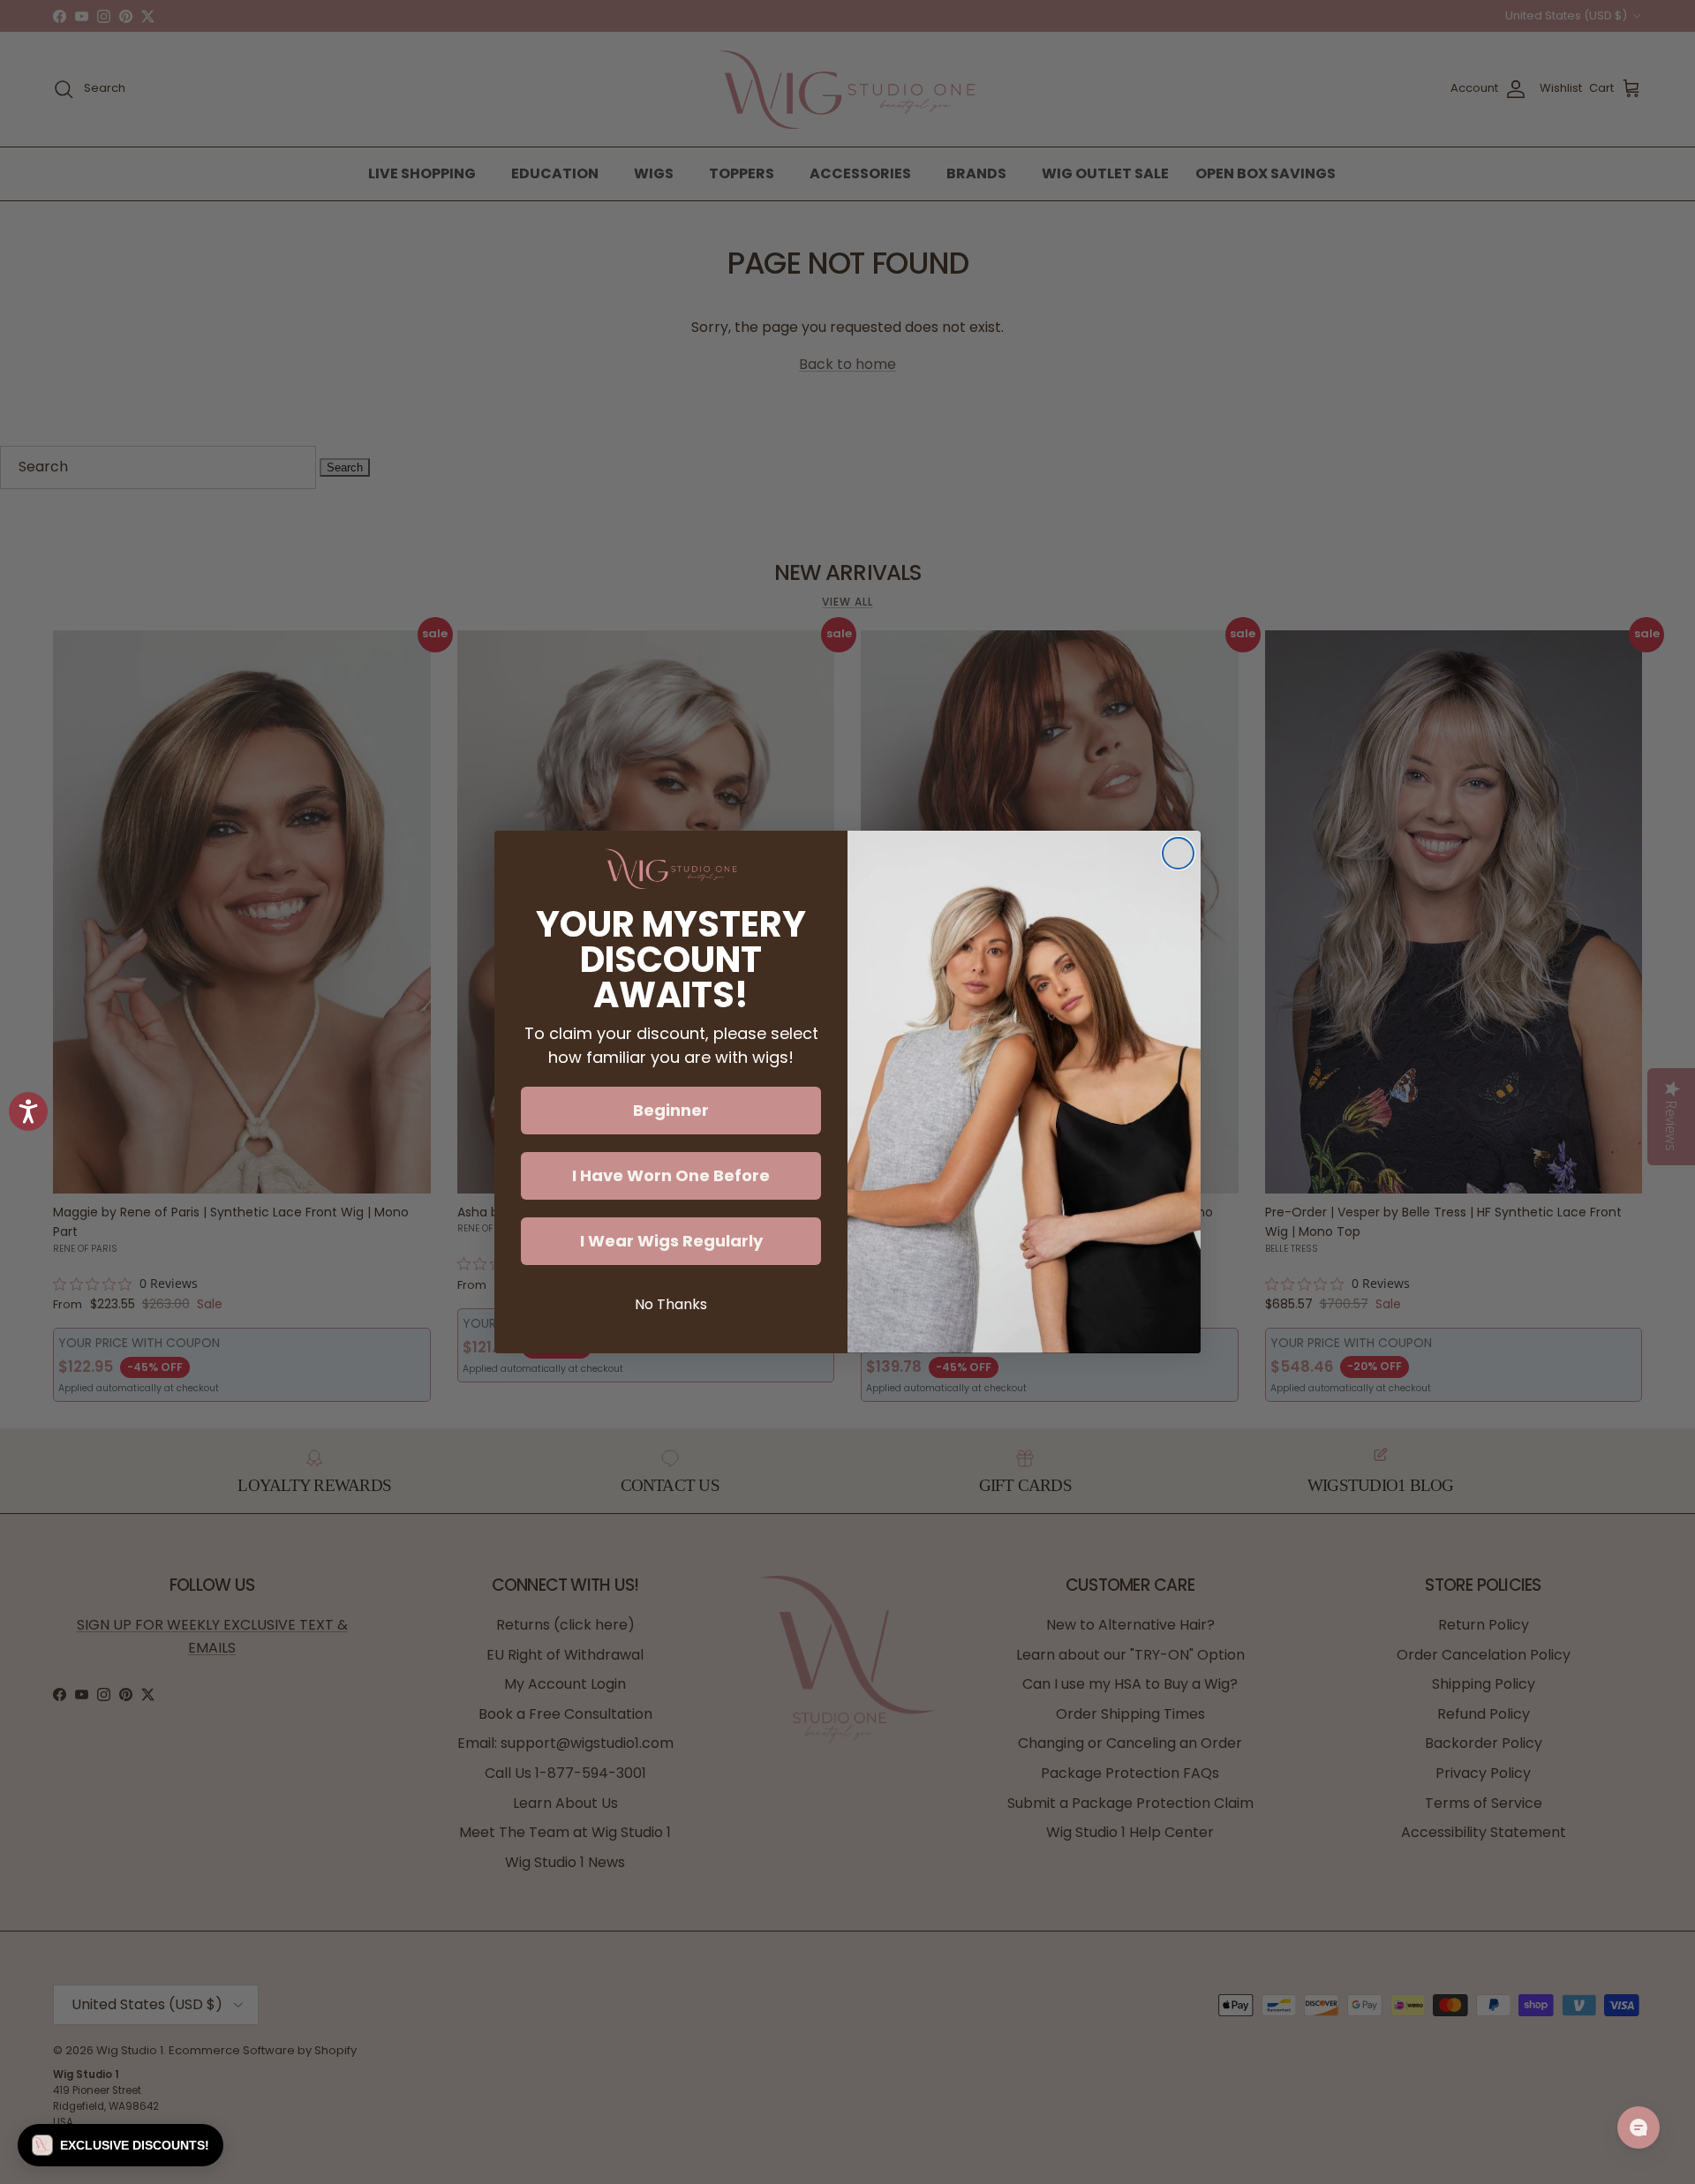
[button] (121, 2145)
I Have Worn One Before (671, 1175)
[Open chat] (1638, 2128)
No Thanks (671, 1304)
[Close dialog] (1178, 853)
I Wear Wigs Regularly (671, 1241)
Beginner (671, 1110)
